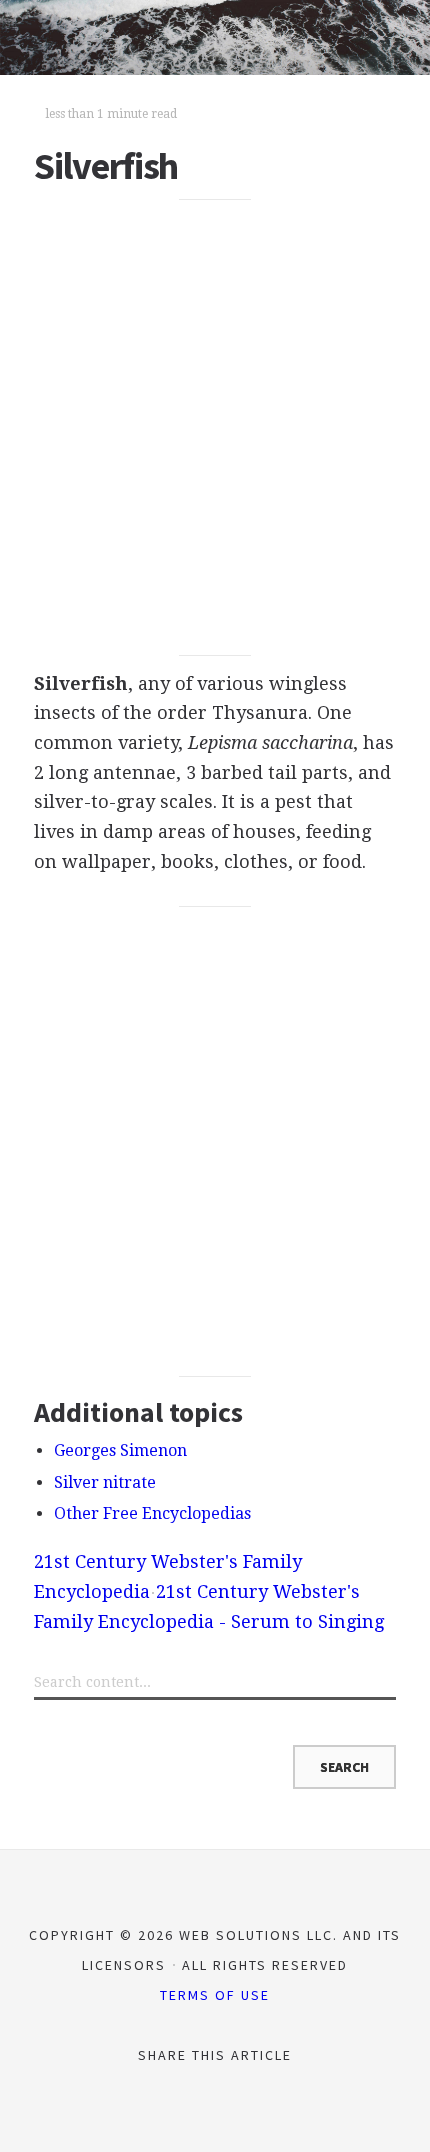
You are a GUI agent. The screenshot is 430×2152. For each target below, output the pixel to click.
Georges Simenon (120, 1450)
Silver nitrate (105, 1482)
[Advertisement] (215, 428)
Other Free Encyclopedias (152, 1513)
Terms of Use (215, 1995)
